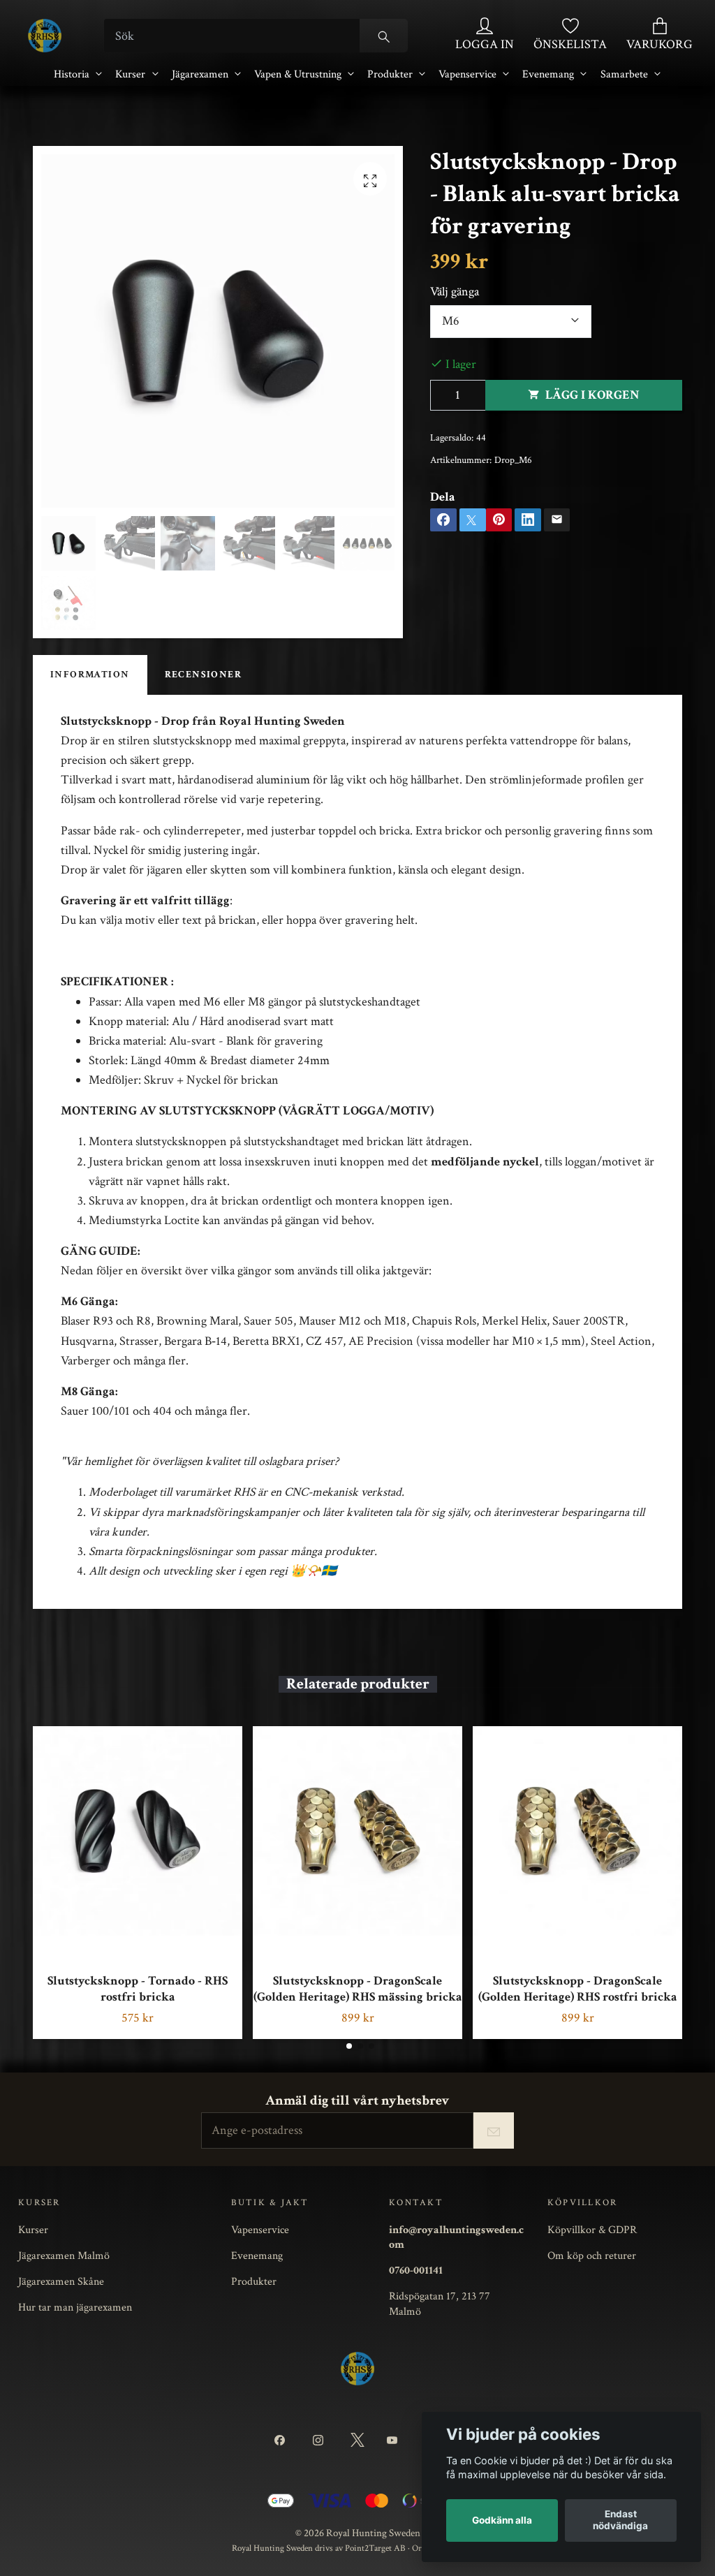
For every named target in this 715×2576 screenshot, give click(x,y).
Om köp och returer (592, 2255)
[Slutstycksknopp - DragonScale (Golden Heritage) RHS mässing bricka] (357, 1831)
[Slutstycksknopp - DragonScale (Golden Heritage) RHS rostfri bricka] (577, 1831)
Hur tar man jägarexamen (75, 2307)
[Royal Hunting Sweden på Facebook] (282, 2441)
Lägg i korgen (592, 395)
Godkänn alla (502, 2520)
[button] (349, 2046)
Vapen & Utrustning (298, 74)
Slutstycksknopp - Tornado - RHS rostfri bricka (138, 1989)
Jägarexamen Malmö (64, 2255)
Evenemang (548, 74)
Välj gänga (455, 292)
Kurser (130, 74)
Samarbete (624, 74)
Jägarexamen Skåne (61, 2281)
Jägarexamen (200, 74)
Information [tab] (90, 675)
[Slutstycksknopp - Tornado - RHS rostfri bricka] (138, 1831)
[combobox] (511, 322)
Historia (72, 74)
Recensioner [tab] (204, 675)
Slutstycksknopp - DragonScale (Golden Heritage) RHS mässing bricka (358, 1989)
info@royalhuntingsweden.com (456, 2237)
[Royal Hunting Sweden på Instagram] (321, 2441)
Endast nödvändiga (620, 2520)
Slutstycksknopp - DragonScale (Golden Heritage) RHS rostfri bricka (578, 1989)
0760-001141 (416, 2270)
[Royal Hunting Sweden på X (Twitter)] (357, 2441)
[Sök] (384, 36)
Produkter (390, 74)
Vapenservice (467, 74)
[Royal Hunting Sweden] (45, 36)
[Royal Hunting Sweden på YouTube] (395, 2441)
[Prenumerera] (494, 2130)
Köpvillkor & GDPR (592, 2230)
